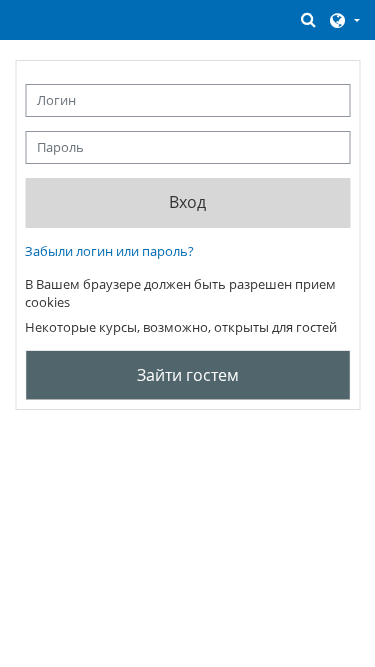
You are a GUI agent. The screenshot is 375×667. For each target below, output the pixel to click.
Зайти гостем (188, 375)
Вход (187, 202)
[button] (309, 19)
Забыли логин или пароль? (109, 251)
